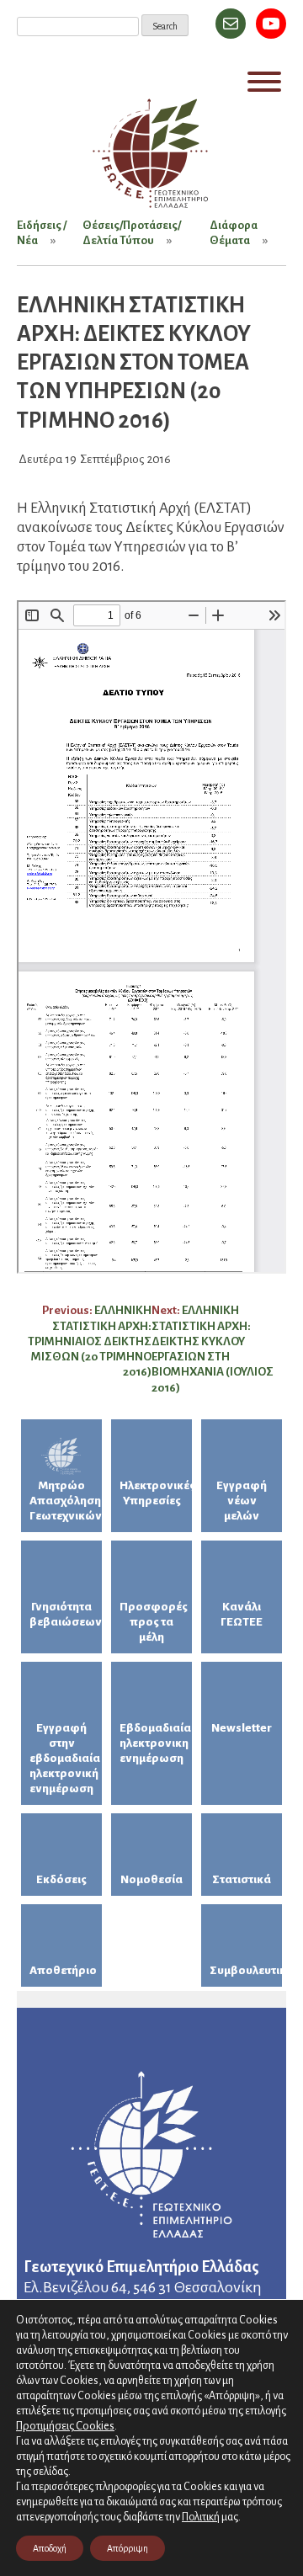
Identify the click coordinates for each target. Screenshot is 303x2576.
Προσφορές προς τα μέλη (154, 1622)
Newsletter (242, 1728)
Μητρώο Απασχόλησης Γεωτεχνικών (66, 1501)
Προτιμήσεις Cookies (65, 2426)
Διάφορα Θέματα (234, 233)
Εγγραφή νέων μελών (242, 1501)
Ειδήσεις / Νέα (42, 233)
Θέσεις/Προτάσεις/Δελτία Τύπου (132, 233)
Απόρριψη (128, 2548)
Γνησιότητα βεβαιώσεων (66, 1614)
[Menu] (264, 82)
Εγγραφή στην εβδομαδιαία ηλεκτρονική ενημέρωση (65, 1758)
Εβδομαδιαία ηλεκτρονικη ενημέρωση (155, 1743)
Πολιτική (201, 2517)
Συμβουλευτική (246, 1970)
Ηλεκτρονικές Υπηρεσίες (156, 1493)
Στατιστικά (242, 1879)
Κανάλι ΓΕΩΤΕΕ (242, 1614)
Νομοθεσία (151, 1879)
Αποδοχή (50, 2548)
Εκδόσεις (61, 1879)
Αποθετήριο (63, 1970)
